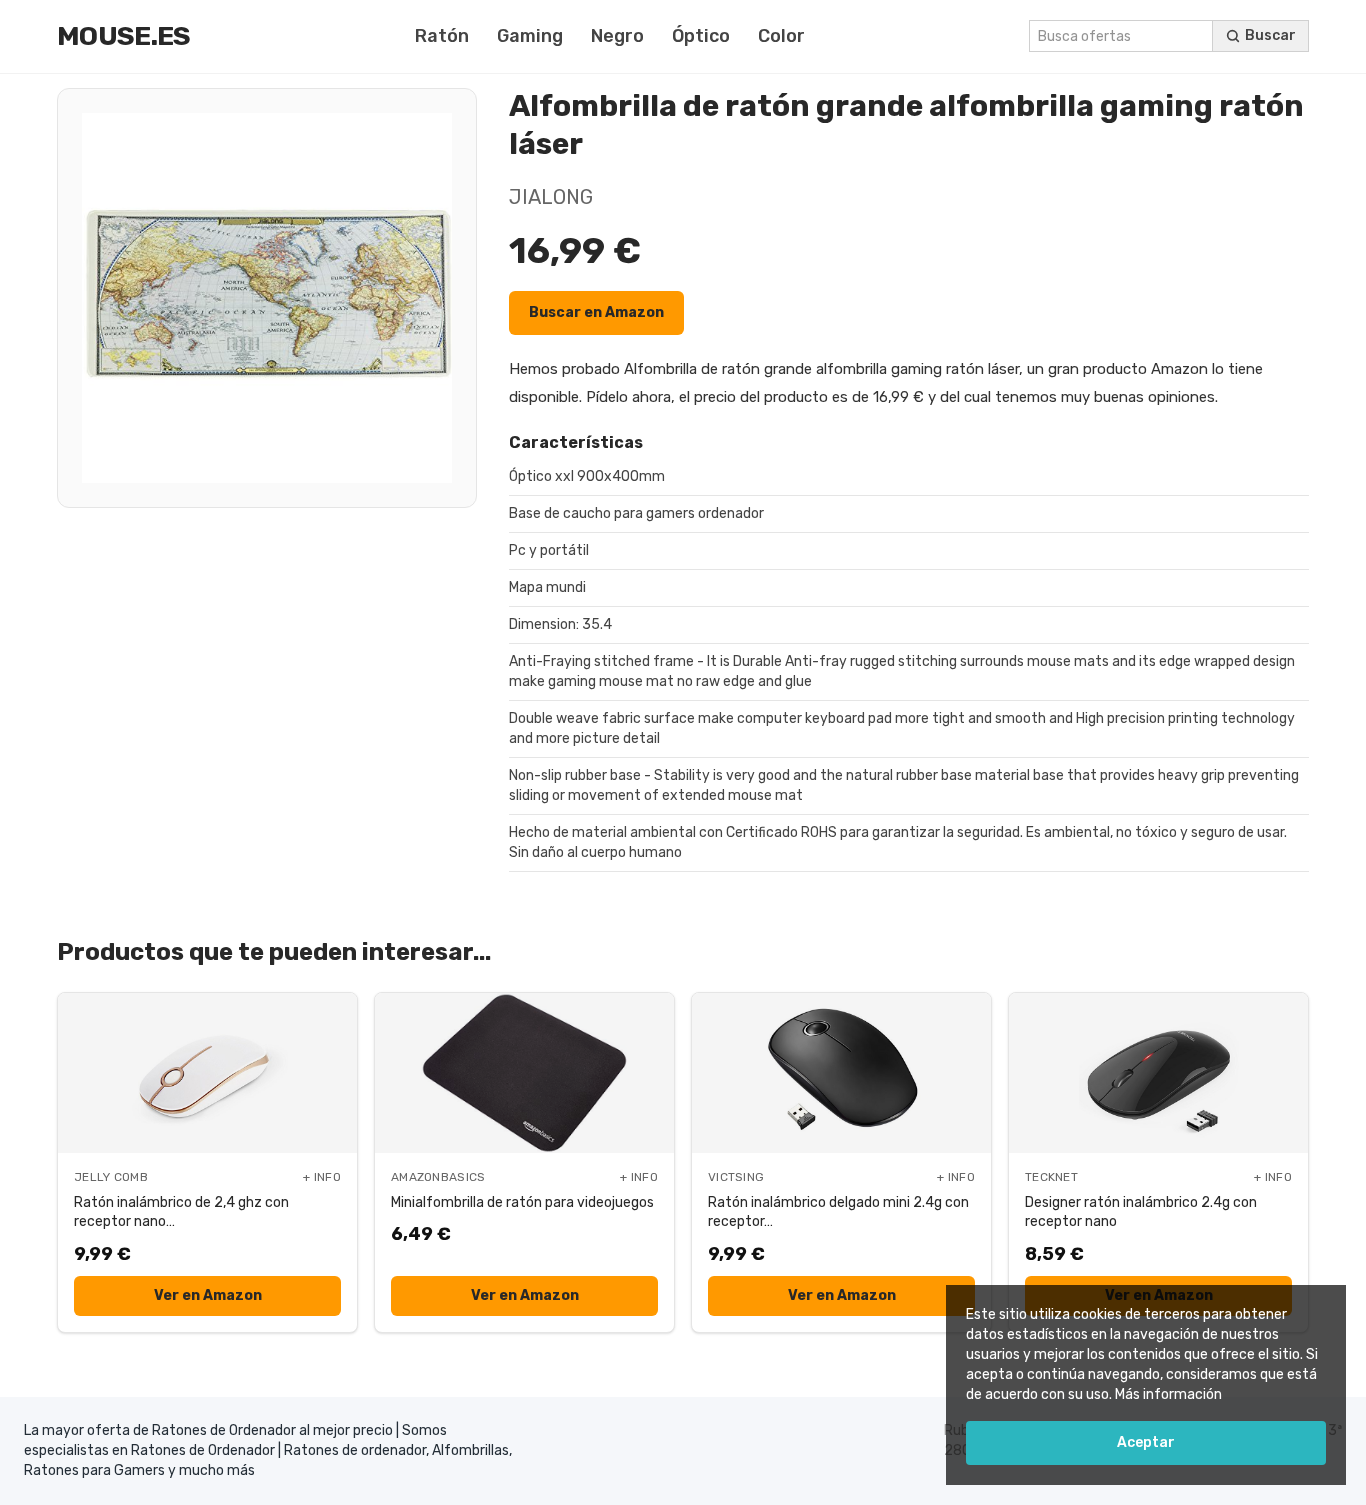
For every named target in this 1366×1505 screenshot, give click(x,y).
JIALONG (551, 197)
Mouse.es (124, 36)
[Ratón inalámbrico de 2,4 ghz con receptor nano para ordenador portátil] (207, 1073)
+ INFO (322, 1177)
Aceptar (1146, 1442)
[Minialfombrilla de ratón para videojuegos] (524, 1073)
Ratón (442, 36)
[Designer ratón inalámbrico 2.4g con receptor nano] (1158, 1073)
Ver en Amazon (208, 1295)
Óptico (701, 36)
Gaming (530, 36)
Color (781, 36)
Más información (1168, 1394)
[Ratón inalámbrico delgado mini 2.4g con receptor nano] (841, 1073)
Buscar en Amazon (596, 312)
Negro (617, 36)
